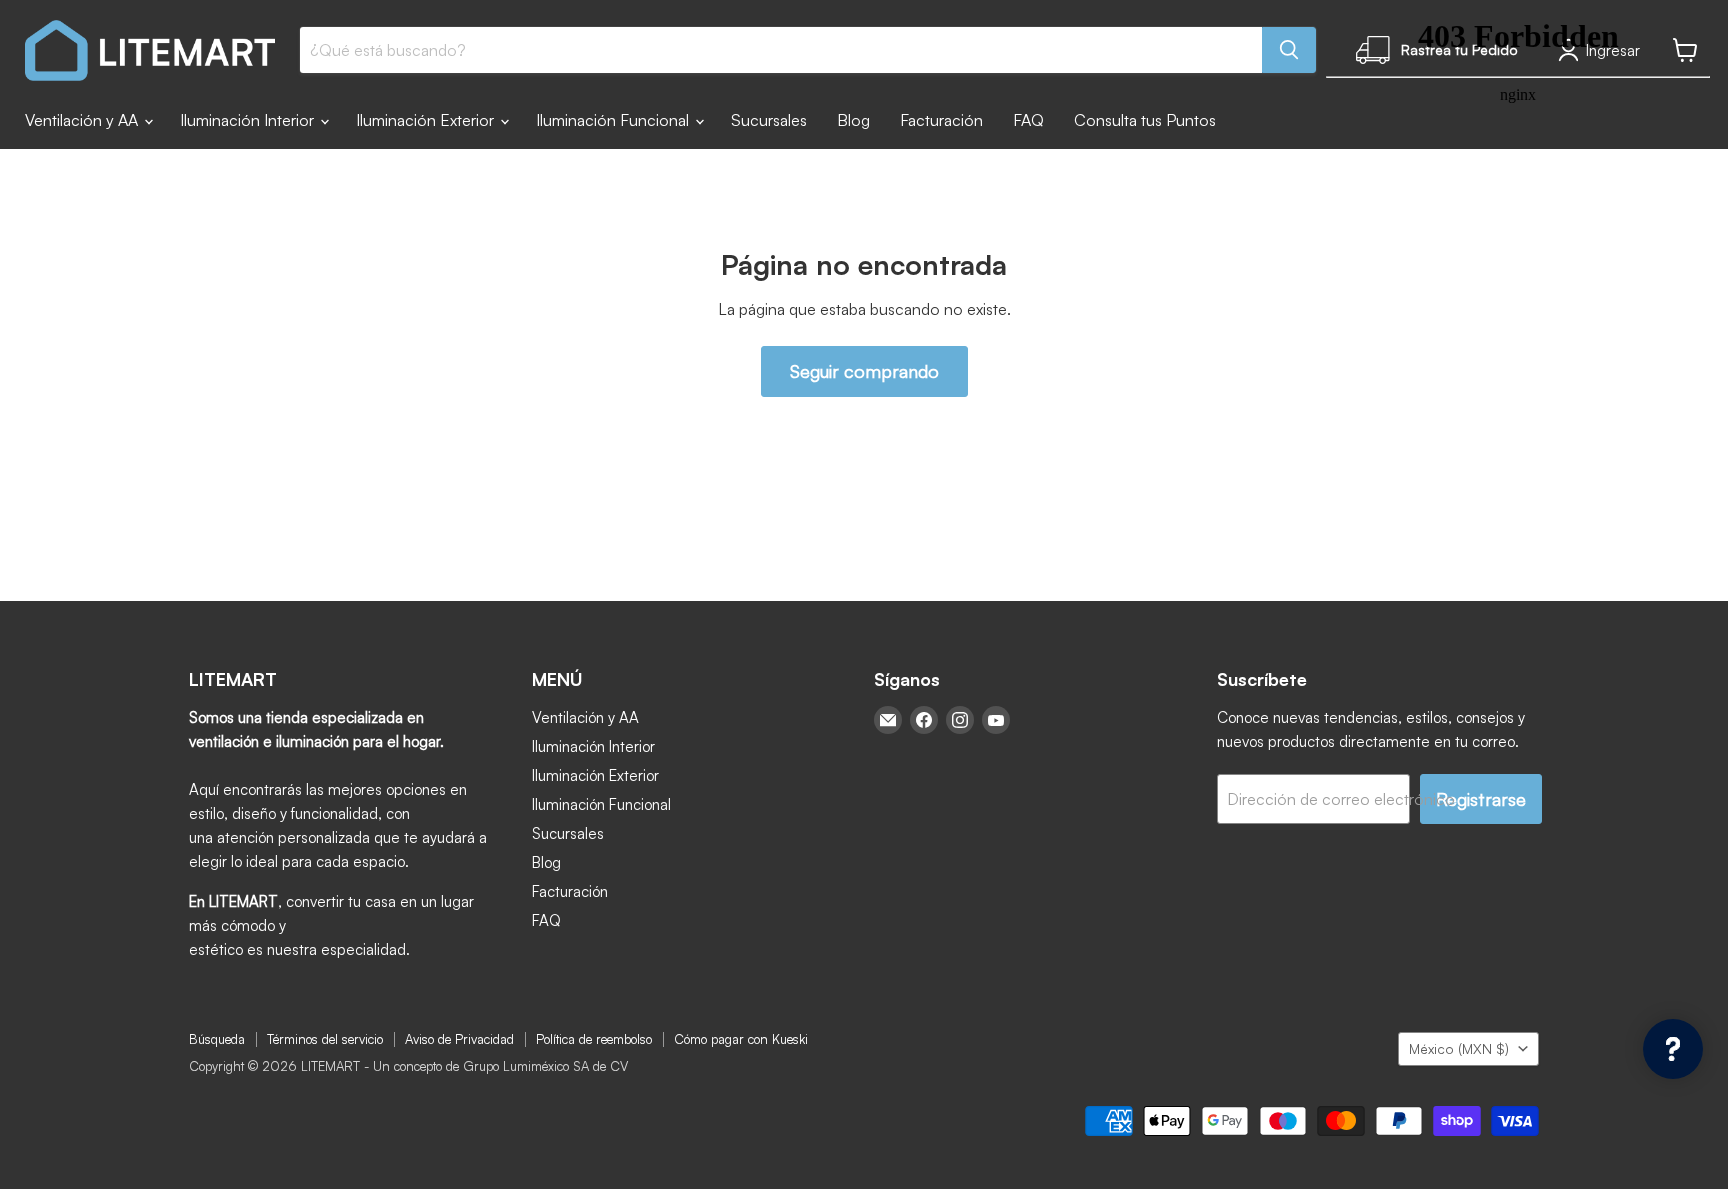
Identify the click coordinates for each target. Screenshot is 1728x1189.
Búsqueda (217, 1039)
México (1459, 1048)
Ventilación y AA (83, 120)
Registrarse (1481, 799)
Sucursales (769, 120)
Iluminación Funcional (614, 120)
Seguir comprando (864, 371)
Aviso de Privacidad (459, 1039)
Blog (853, 120)
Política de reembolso (594, 1039)
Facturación (941, 120)
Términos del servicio (325, 1039)
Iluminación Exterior (427, 120)
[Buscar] (1289, 50)
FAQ (1028, 120)
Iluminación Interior (249, 120)
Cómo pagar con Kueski (741, 1039)
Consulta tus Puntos (1145, 120)
